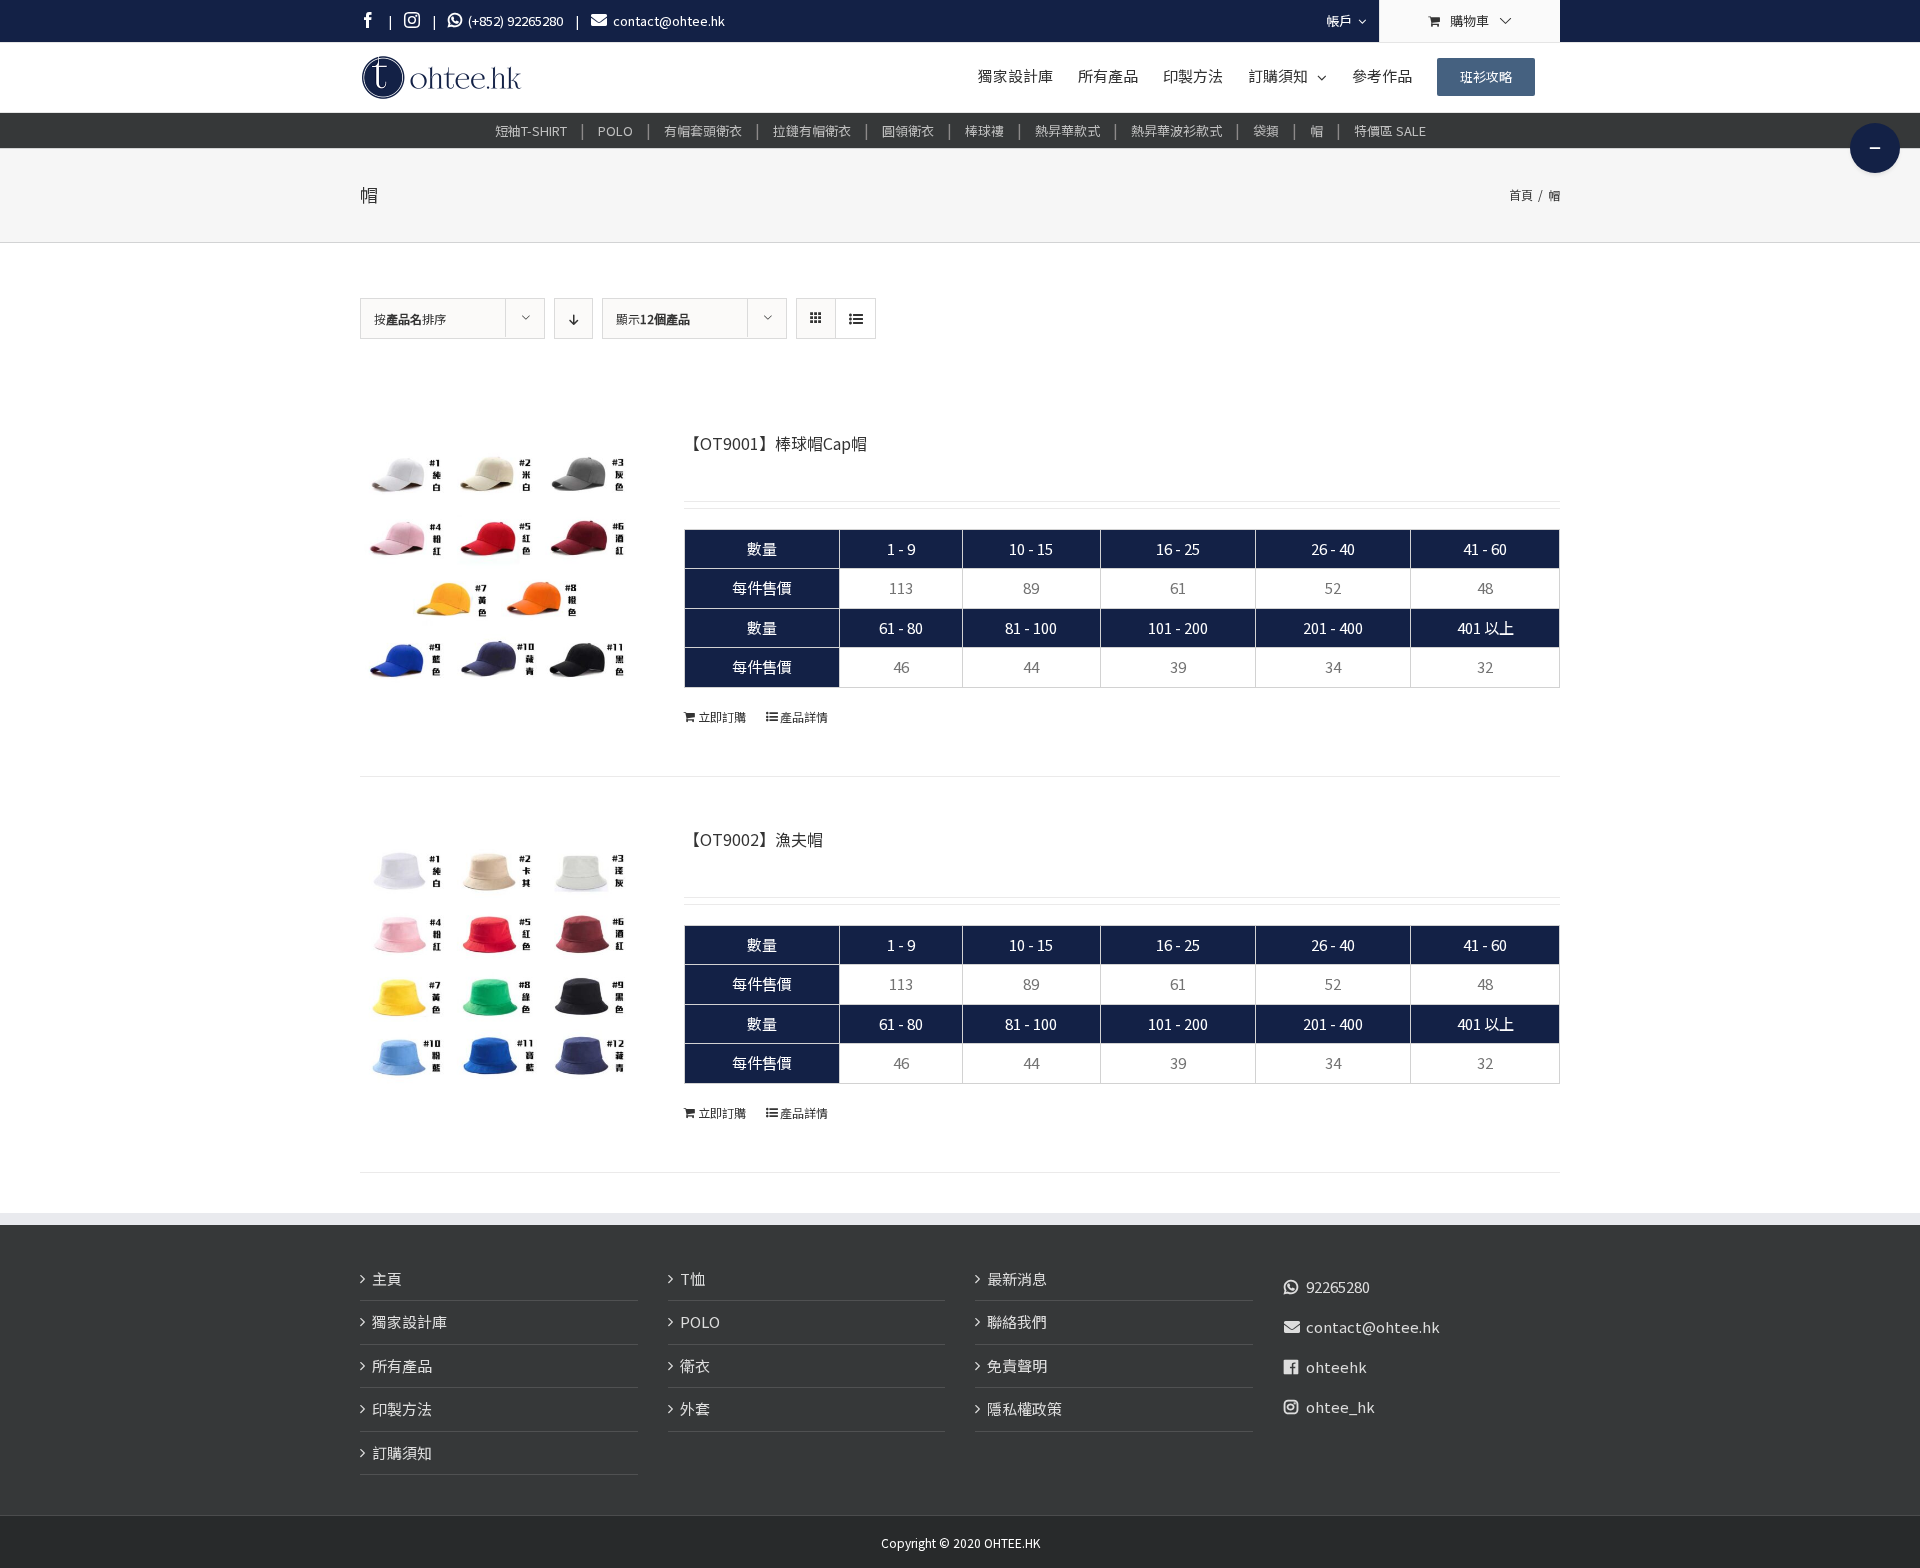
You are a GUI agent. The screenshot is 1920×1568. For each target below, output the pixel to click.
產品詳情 (804, 716)
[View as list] (855, 318)
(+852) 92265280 (512, 20)
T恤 (692, 1278)
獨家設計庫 (409, 1321)
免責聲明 (1017, 1365)
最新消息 (1017, 1278)
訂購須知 (402, 1452)
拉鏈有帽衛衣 (812, 130)
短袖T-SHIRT (531, 130)
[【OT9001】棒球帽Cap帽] (498, 569)
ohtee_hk (1340, 1406)
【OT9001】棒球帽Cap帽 (775, 443)
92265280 (1338, 1286)
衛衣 (695, 1365)
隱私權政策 (1024, 1408)
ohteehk (1336, 1366)
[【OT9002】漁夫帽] (498, 965)
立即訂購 (722, 716)
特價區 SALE (1390, 130)
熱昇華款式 (1067, 130)
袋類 (1266, 130)
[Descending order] (573, 318)
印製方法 (402, 1408)
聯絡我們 (1017, 1321)
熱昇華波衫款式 (1176, 130)
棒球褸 (984, 130)
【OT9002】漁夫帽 (753, 839)
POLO (615, 130)
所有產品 (402, 1365)
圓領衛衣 (908, 130)
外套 (695, 1408)
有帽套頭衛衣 (703, 130)
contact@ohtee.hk (1373, 1326)
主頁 (387, 1278)
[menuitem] (1346, 21)
